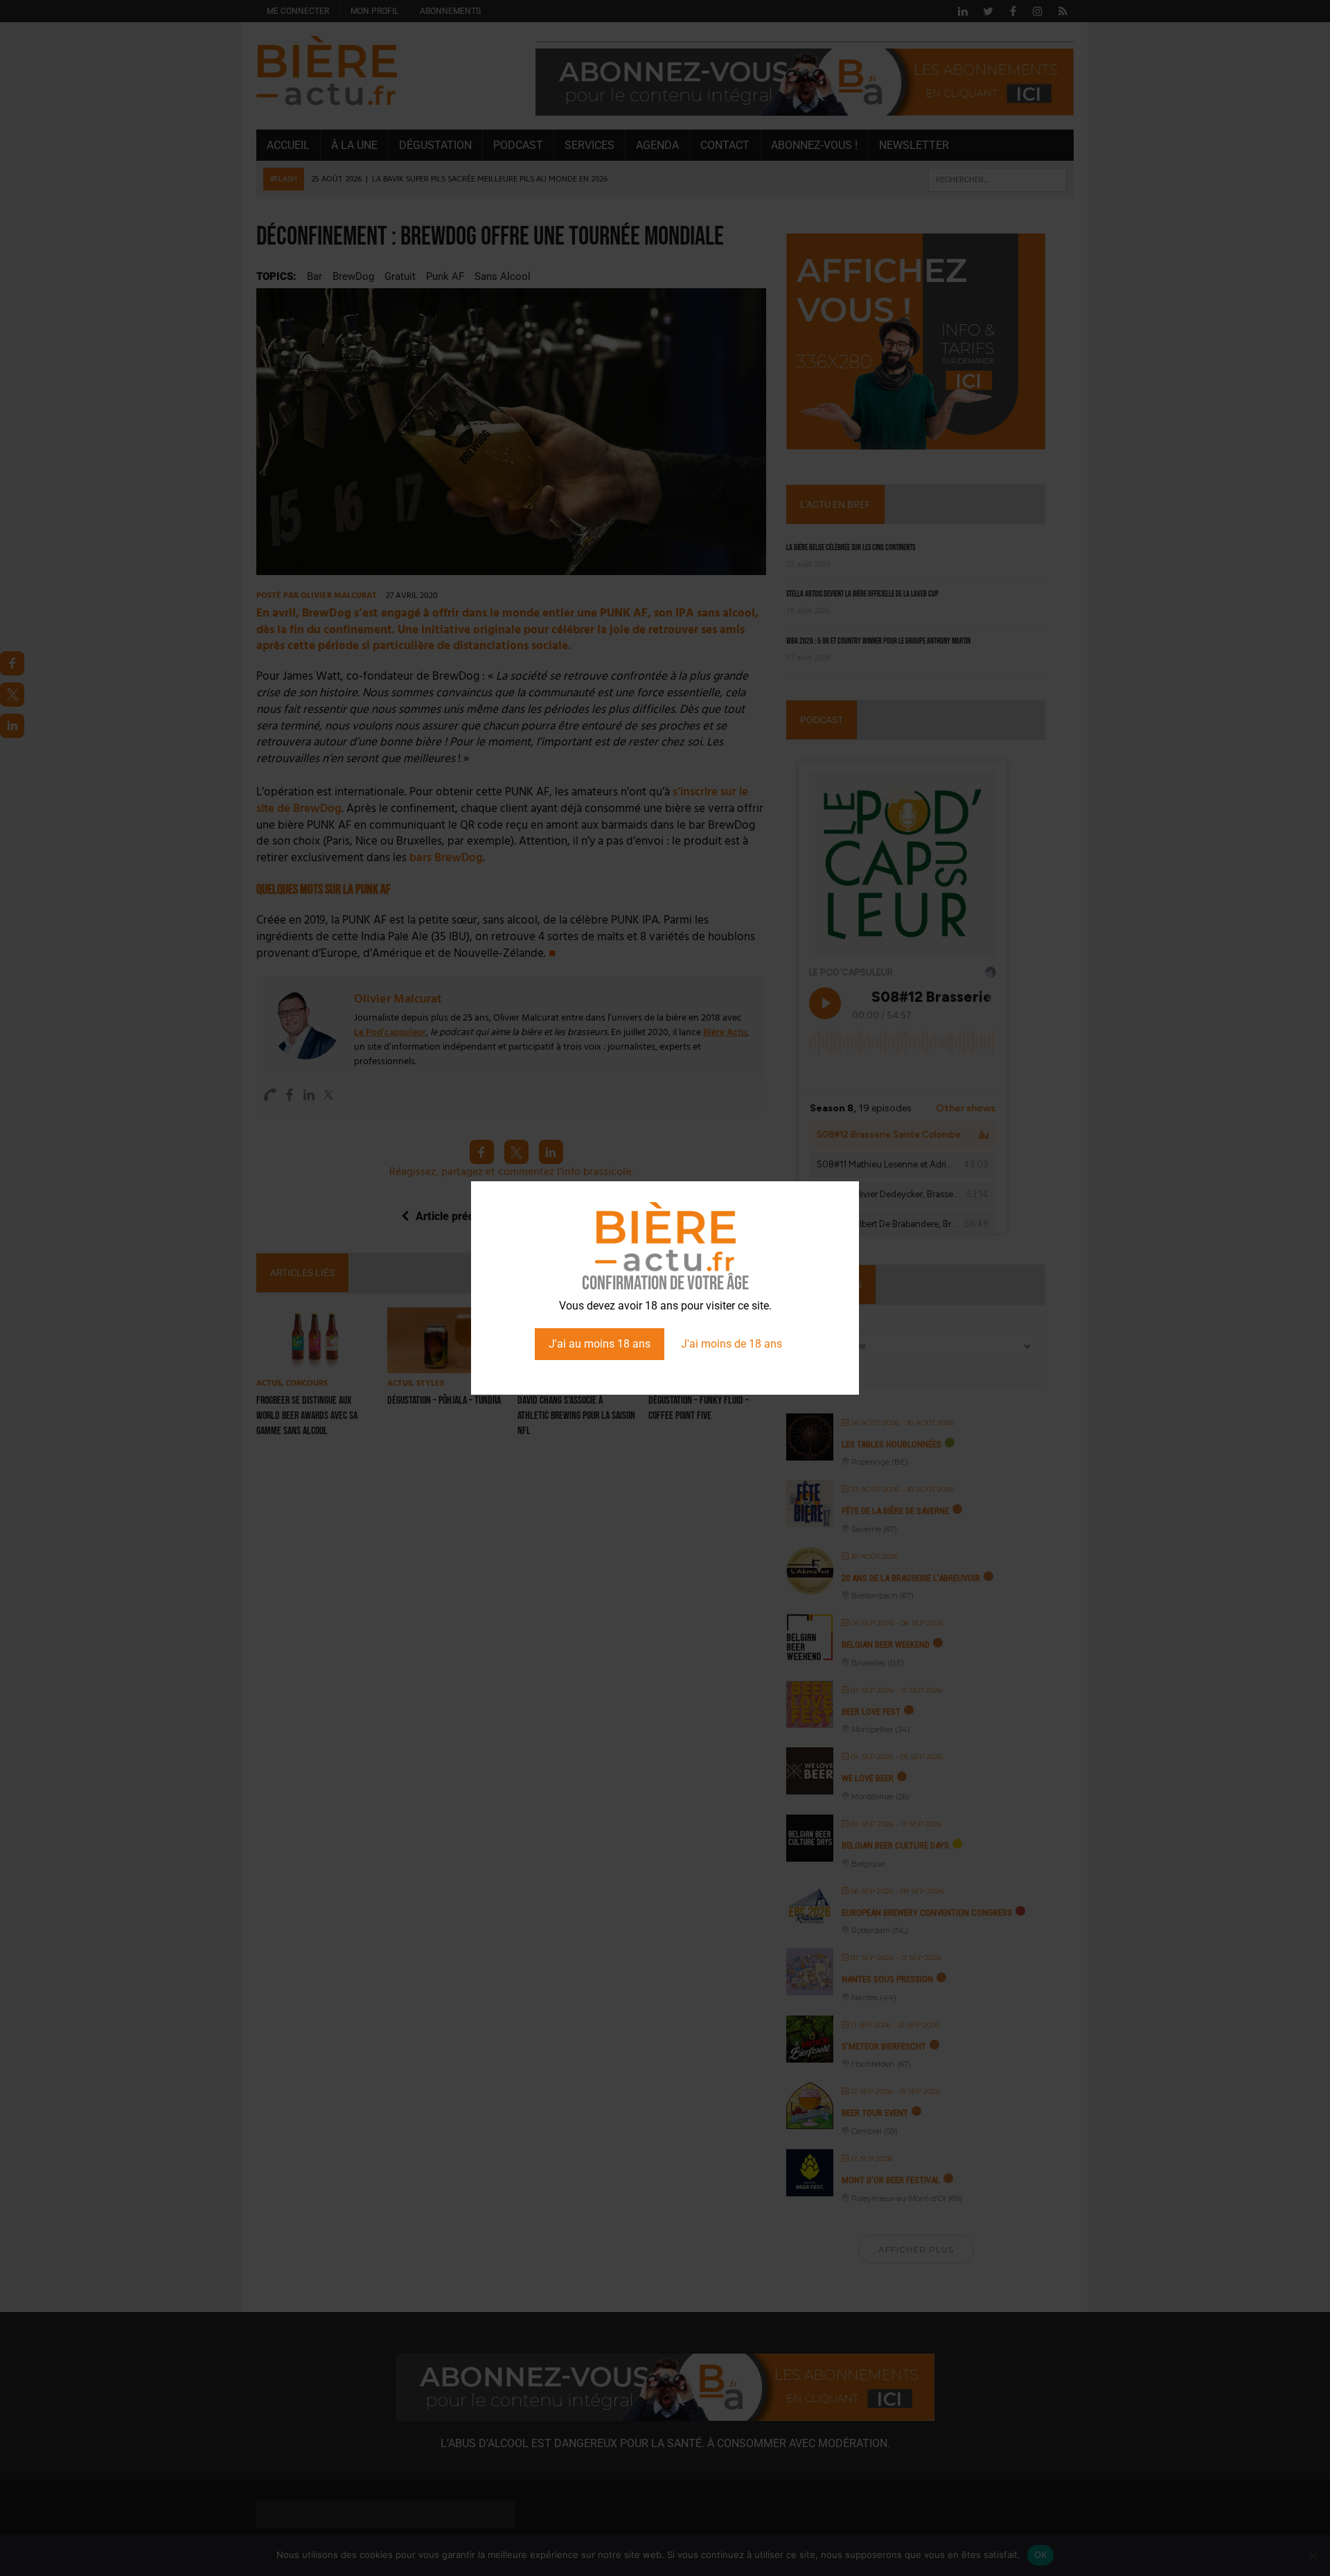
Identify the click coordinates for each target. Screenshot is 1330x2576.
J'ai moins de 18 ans (731, 1344)
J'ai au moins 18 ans (600, 1344)
